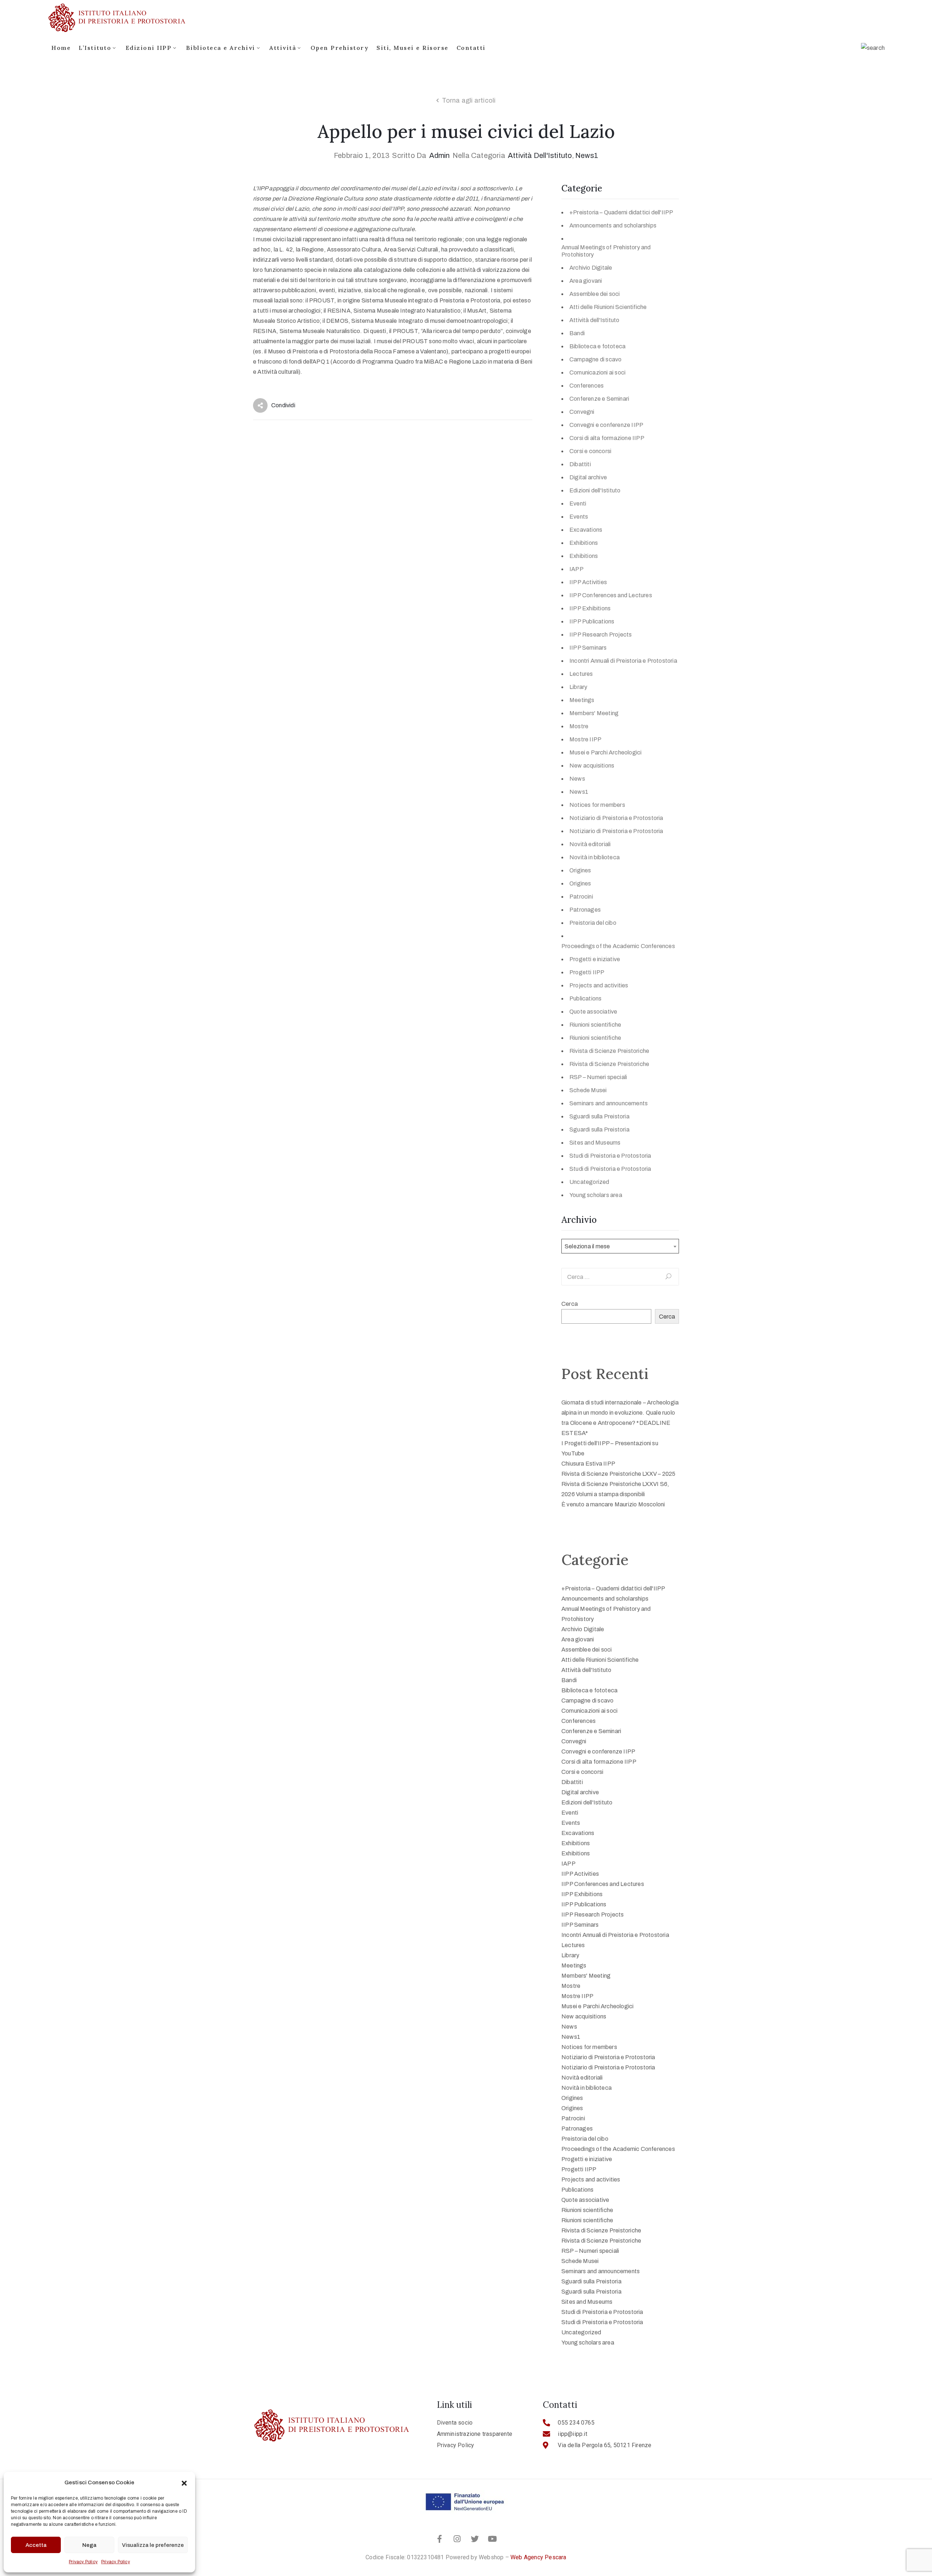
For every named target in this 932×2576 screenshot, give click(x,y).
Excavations (586, 530)
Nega (89, 2545)
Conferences (587, 386)
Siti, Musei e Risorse (412, 48)
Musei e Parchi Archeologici (605, 752)
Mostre (579, 726)
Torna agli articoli (469, 100)
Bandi (577, 333)
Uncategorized (589, 1182)
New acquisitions (592, 766)
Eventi (578, 504)
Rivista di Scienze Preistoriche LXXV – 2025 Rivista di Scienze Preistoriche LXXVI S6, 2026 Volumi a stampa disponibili (619, 1484)
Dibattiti (580, 464)
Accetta (36, 2545)
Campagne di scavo (595, 359)
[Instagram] (457, 2539)
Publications (585, 998)
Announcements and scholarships (613, 225)
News (577, 779)
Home (61, 48)
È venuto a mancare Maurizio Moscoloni (613, 1504)
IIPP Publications (592, 621)
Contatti (471, 48)
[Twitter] (475, 2539)
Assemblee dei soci (595, 294)
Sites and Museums (595, 1143)
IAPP (576, 569)
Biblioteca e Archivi (221, 48)
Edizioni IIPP (149, 48)
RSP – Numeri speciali (598, 1077)
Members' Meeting (594, 713)
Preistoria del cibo (593, 923)
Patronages (585, 910)
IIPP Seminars (588, 648)
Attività (283, 48)
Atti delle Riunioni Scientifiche (608, 307)
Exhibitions (584, 543)
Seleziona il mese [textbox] (587, 1246)
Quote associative (593, 1012)
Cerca (570, 1304)
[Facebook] (440, 2539)
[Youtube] (492, 2539)
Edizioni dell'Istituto (595, 490)
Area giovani (586, 281)
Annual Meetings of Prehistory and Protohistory (606, 251)
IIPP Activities (588, 582)
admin (440, 155)
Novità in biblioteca (595, 857)
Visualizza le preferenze (153, 2545)
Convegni (582, 412)
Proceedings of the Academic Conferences (618, 946)
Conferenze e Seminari (599, 399)
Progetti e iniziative (595, 959)
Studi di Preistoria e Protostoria (610, 1156)
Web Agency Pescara (538, 2557)
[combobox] (620, 1246)
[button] (184, 2482)
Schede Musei (588, 1090)
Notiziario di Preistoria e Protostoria (616, 818)
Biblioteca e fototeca (597, 346)
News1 (587, 155)
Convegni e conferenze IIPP (606, 425)
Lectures (581, 674)
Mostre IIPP (585, 739)
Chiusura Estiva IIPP (588, 1464)
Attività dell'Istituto (540, 155)
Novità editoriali (590, 844)
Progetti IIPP (587, 972)
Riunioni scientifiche (595, 1025)
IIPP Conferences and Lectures (611, 595)
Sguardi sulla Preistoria (599, 1116)
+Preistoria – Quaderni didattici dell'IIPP (621, 212)
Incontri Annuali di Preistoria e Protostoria (623, 661)
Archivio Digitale (591, 268)
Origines (580, 870)
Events (579, 517)
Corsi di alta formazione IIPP (607, 438)
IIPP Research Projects (601, 635)
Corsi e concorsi (590, 451)
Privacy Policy (83, 2562)
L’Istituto (95, 48)
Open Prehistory (340, 48)
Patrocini (581, 897)
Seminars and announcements (609, 1103)
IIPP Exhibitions (590, 608)
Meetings (582, 700)
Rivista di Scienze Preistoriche (609, 1051)
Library (578, 687)
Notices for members (597, 805)
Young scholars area (596, 1195)
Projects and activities (599, 985)
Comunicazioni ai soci (597, 372)
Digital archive (588, 477)
